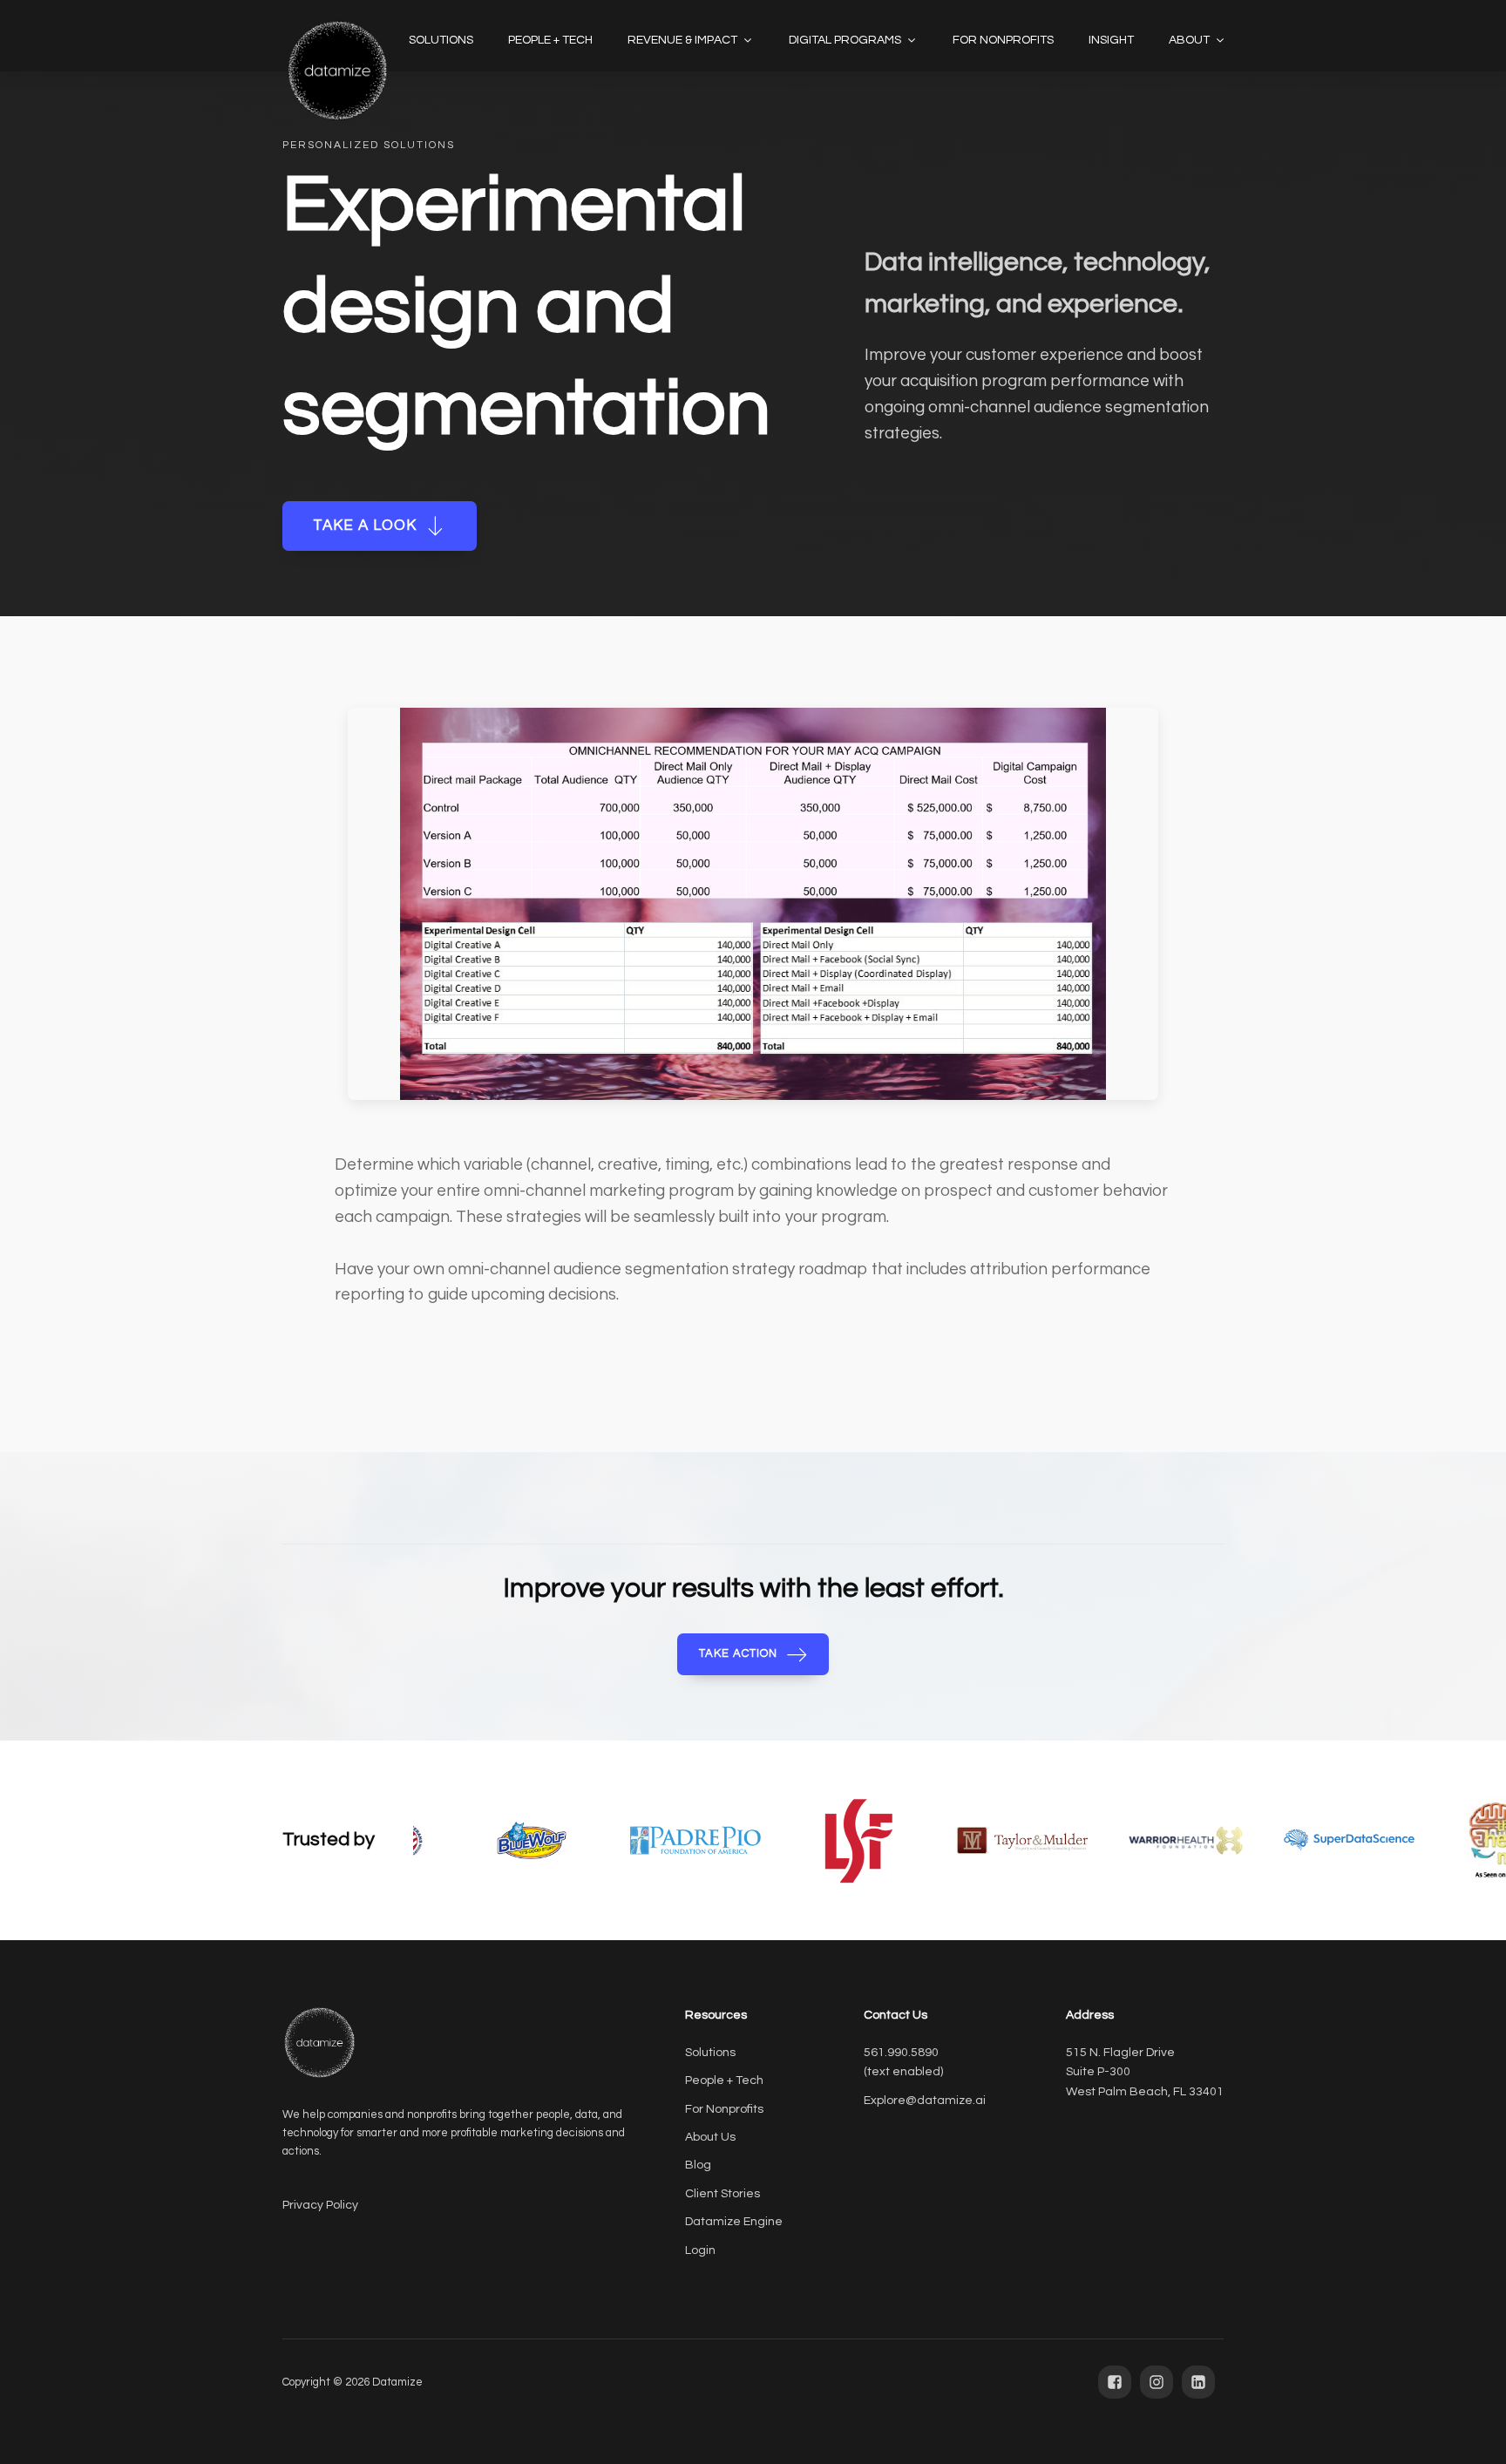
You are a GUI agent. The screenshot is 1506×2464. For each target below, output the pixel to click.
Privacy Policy (320, 2205)
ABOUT (1189, 40)
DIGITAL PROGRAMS (845, 40)
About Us (710, 2137)
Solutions (710, 2053)
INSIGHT (1111, 40)
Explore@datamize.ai (925, 2101)
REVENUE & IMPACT (682, 40)
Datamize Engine (734, 2222)
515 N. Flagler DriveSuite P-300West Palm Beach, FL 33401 (1145, 2072)
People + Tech (724, 2080)
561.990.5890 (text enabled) (903, 2062)
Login (700, 2250)
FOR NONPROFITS (1003, 40)
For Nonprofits (724, 2109)
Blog (698, 2165)
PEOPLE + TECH (550, 40)
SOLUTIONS (441, 40)
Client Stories (722, 2194)
